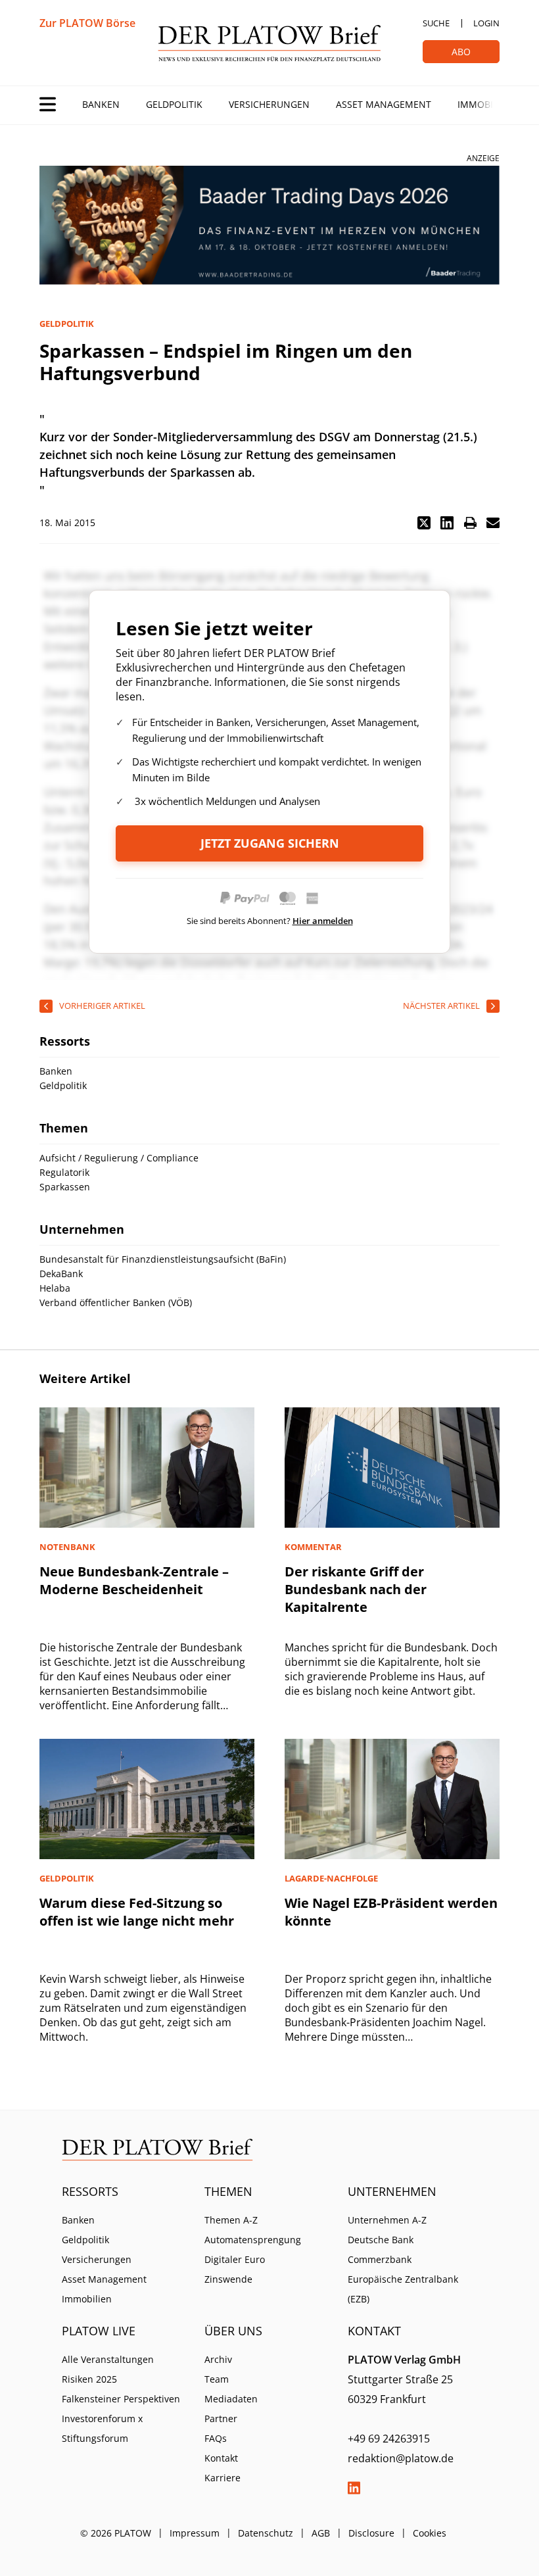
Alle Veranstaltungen (108, 2359)
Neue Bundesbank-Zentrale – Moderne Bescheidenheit (134, 1580)
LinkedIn (354, 2488)
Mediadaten (231, 2399)
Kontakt (221, 2458)
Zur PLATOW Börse (87, 23)
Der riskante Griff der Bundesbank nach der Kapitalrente (356, 1589)
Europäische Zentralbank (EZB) (403, 2289)
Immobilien (485, 104)
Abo (461, 52)
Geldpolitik (174, 104)
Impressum (195, 2533)
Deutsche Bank (381, 2240)
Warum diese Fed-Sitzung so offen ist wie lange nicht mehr (137, 1912)
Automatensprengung (253, 2240)
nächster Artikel (441, 1006)
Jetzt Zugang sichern (270, 843)
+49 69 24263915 (389, 2439)
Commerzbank (380, 2259)
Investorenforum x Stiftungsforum (102, 2428)
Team (217, 2379)
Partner (221, 2418)
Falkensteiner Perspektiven (121, 2399)
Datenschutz (266, 2533)
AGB (321, 2533)
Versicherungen (269, 104)
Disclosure (371, 2533)
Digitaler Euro (235, 2259)
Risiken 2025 (89, 2379)
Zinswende (228, 2279)
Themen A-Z (231, 2220)
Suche (436, 23)
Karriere (223, 2478)
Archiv (218, 2359)
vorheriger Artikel (102, 1006)
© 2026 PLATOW (116, 2533)
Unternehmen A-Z (387, 2220)
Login (486, 23)
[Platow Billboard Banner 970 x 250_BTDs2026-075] (269, 225)
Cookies (430, 2533)
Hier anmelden (323, 921)
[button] (424, 523)
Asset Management (384, 104)
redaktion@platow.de (401, 2458)
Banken (101, 104)
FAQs (216, 2438)
